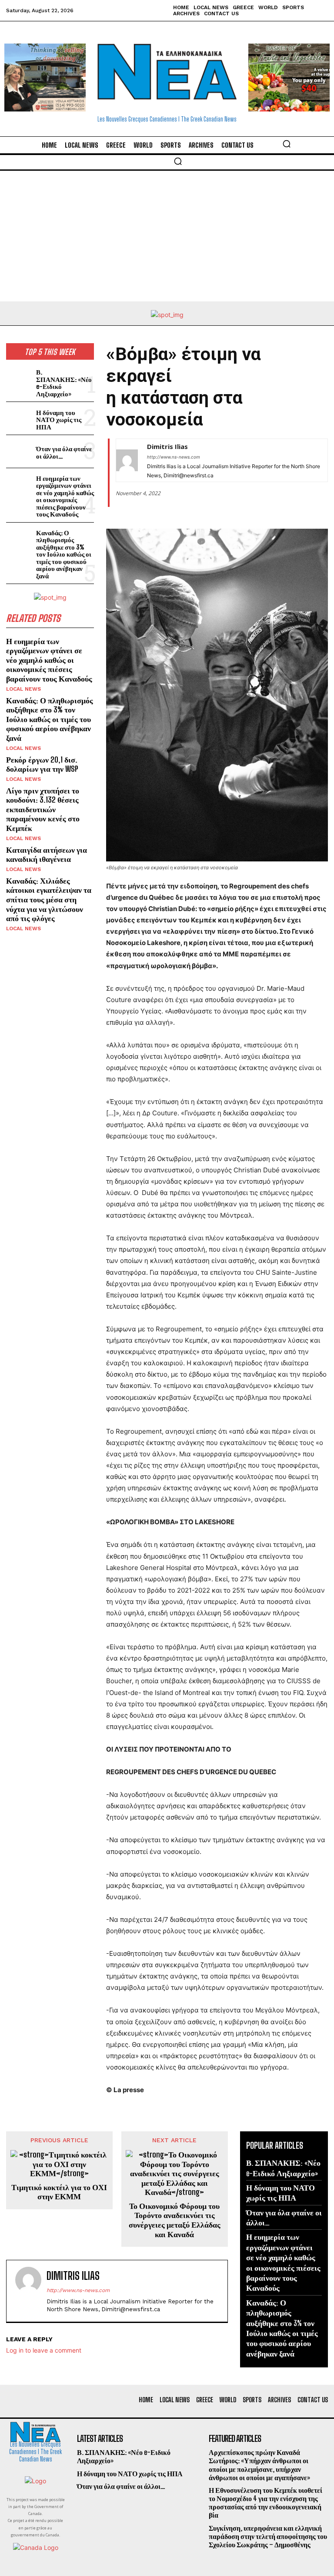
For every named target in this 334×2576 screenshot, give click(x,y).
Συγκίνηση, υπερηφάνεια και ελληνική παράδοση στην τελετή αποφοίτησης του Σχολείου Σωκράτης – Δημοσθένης (268, 2536)
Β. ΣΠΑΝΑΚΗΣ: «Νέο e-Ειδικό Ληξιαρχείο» (64, 383)
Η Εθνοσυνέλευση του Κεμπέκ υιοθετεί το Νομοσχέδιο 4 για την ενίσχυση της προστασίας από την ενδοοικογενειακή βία (266, 2503)
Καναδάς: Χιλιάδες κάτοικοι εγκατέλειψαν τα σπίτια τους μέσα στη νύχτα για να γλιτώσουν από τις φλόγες (49, 899)
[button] (287, 144)
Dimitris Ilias (167, 446)
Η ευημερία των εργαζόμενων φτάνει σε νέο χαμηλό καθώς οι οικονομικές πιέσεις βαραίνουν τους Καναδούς (65, 496)
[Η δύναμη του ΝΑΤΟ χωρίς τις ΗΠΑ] (19, 418)
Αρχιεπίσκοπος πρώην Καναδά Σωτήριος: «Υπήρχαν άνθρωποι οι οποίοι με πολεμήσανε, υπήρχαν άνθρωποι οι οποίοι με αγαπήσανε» (259, 2465)
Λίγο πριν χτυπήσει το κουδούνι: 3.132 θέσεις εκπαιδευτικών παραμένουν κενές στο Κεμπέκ (43, 809)
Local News (23, 689)
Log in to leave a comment (44, 2350)
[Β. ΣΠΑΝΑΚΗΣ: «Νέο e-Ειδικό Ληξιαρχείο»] (19, 378)
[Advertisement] (167, 236)
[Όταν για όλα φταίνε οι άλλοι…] (19, 451)
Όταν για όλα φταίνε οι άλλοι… (64, 452)
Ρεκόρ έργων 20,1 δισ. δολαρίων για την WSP (42, 764)
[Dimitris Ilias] (127, 460)
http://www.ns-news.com (174, 457)
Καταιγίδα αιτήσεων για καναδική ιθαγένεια (47, 854)
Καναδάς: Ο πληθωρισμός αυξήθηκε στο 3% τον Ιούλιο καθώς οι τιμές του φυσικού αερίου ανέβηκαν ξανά (64, 554)
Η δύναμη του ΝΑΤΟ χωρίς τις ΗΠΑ (59, 420)
